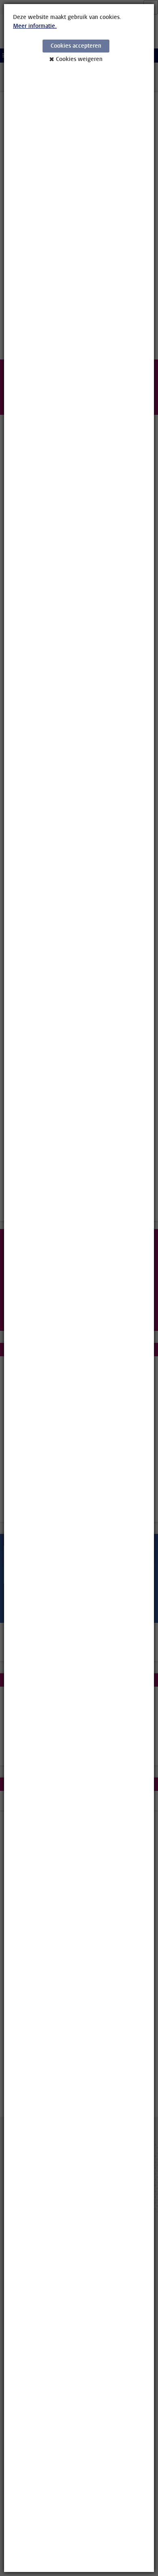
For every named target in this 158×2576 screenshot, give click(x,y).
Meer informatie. (35, 26)
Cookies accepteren (76, 46)
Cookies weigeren (79, 59)
